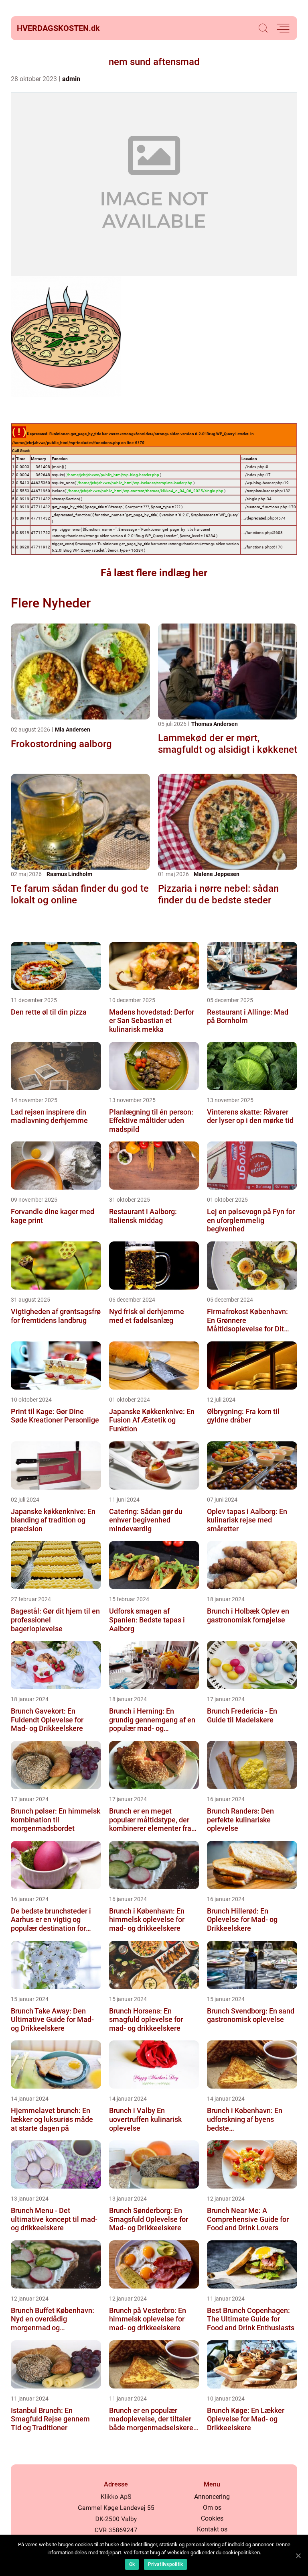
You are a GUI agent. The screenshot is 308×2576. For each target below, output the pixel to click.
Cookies (212, 2518)
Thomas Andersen (215, 724)
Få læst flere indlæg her (154, 573)
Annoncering (212, 2497)
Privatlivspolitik (165, 2564)
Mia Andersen (73, 730)
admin (71, 79)
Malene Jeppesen (217, 874)
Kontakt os (212, 2529)
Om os (212, 2508)
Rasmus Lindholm (69, 874)
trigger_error (62, 544)
